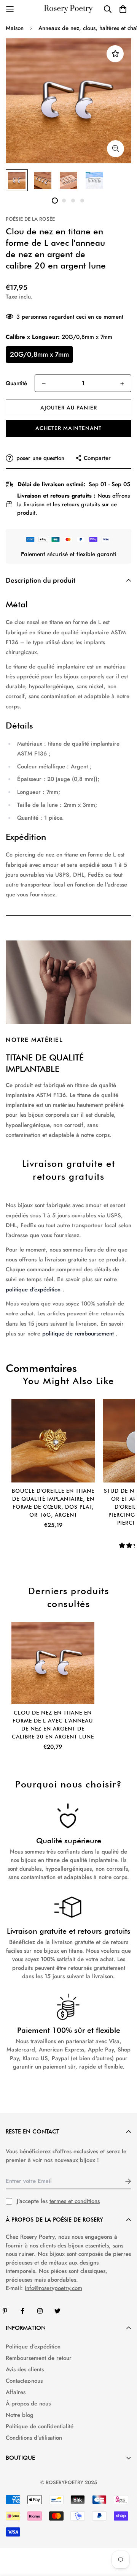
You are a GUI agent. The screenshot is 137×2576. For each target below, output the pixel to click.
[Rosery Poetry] (68, 9)
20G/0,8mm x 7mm (39, 354)
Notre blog (20, 2415)
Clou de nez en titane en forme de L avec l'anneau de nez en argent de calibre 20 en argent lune (53, 1725)
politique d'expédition (33, 1290)
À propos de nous (28, 2404)
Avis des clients (25, 2369)
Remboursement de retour (39, 2358)
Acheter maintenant (68, 428)
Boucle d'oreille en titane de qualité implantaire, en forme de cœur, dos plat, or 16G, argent (53, 1503)
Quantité (16, 383)
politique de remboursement (78, 1334)
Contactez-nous (24, 2381)
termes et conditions (75, 2201)
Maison (15, 28)
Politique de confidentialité (40, 2426)
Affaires (16, 2392)
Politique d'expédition (33, 2347)
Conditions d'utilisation (34, 2438)
